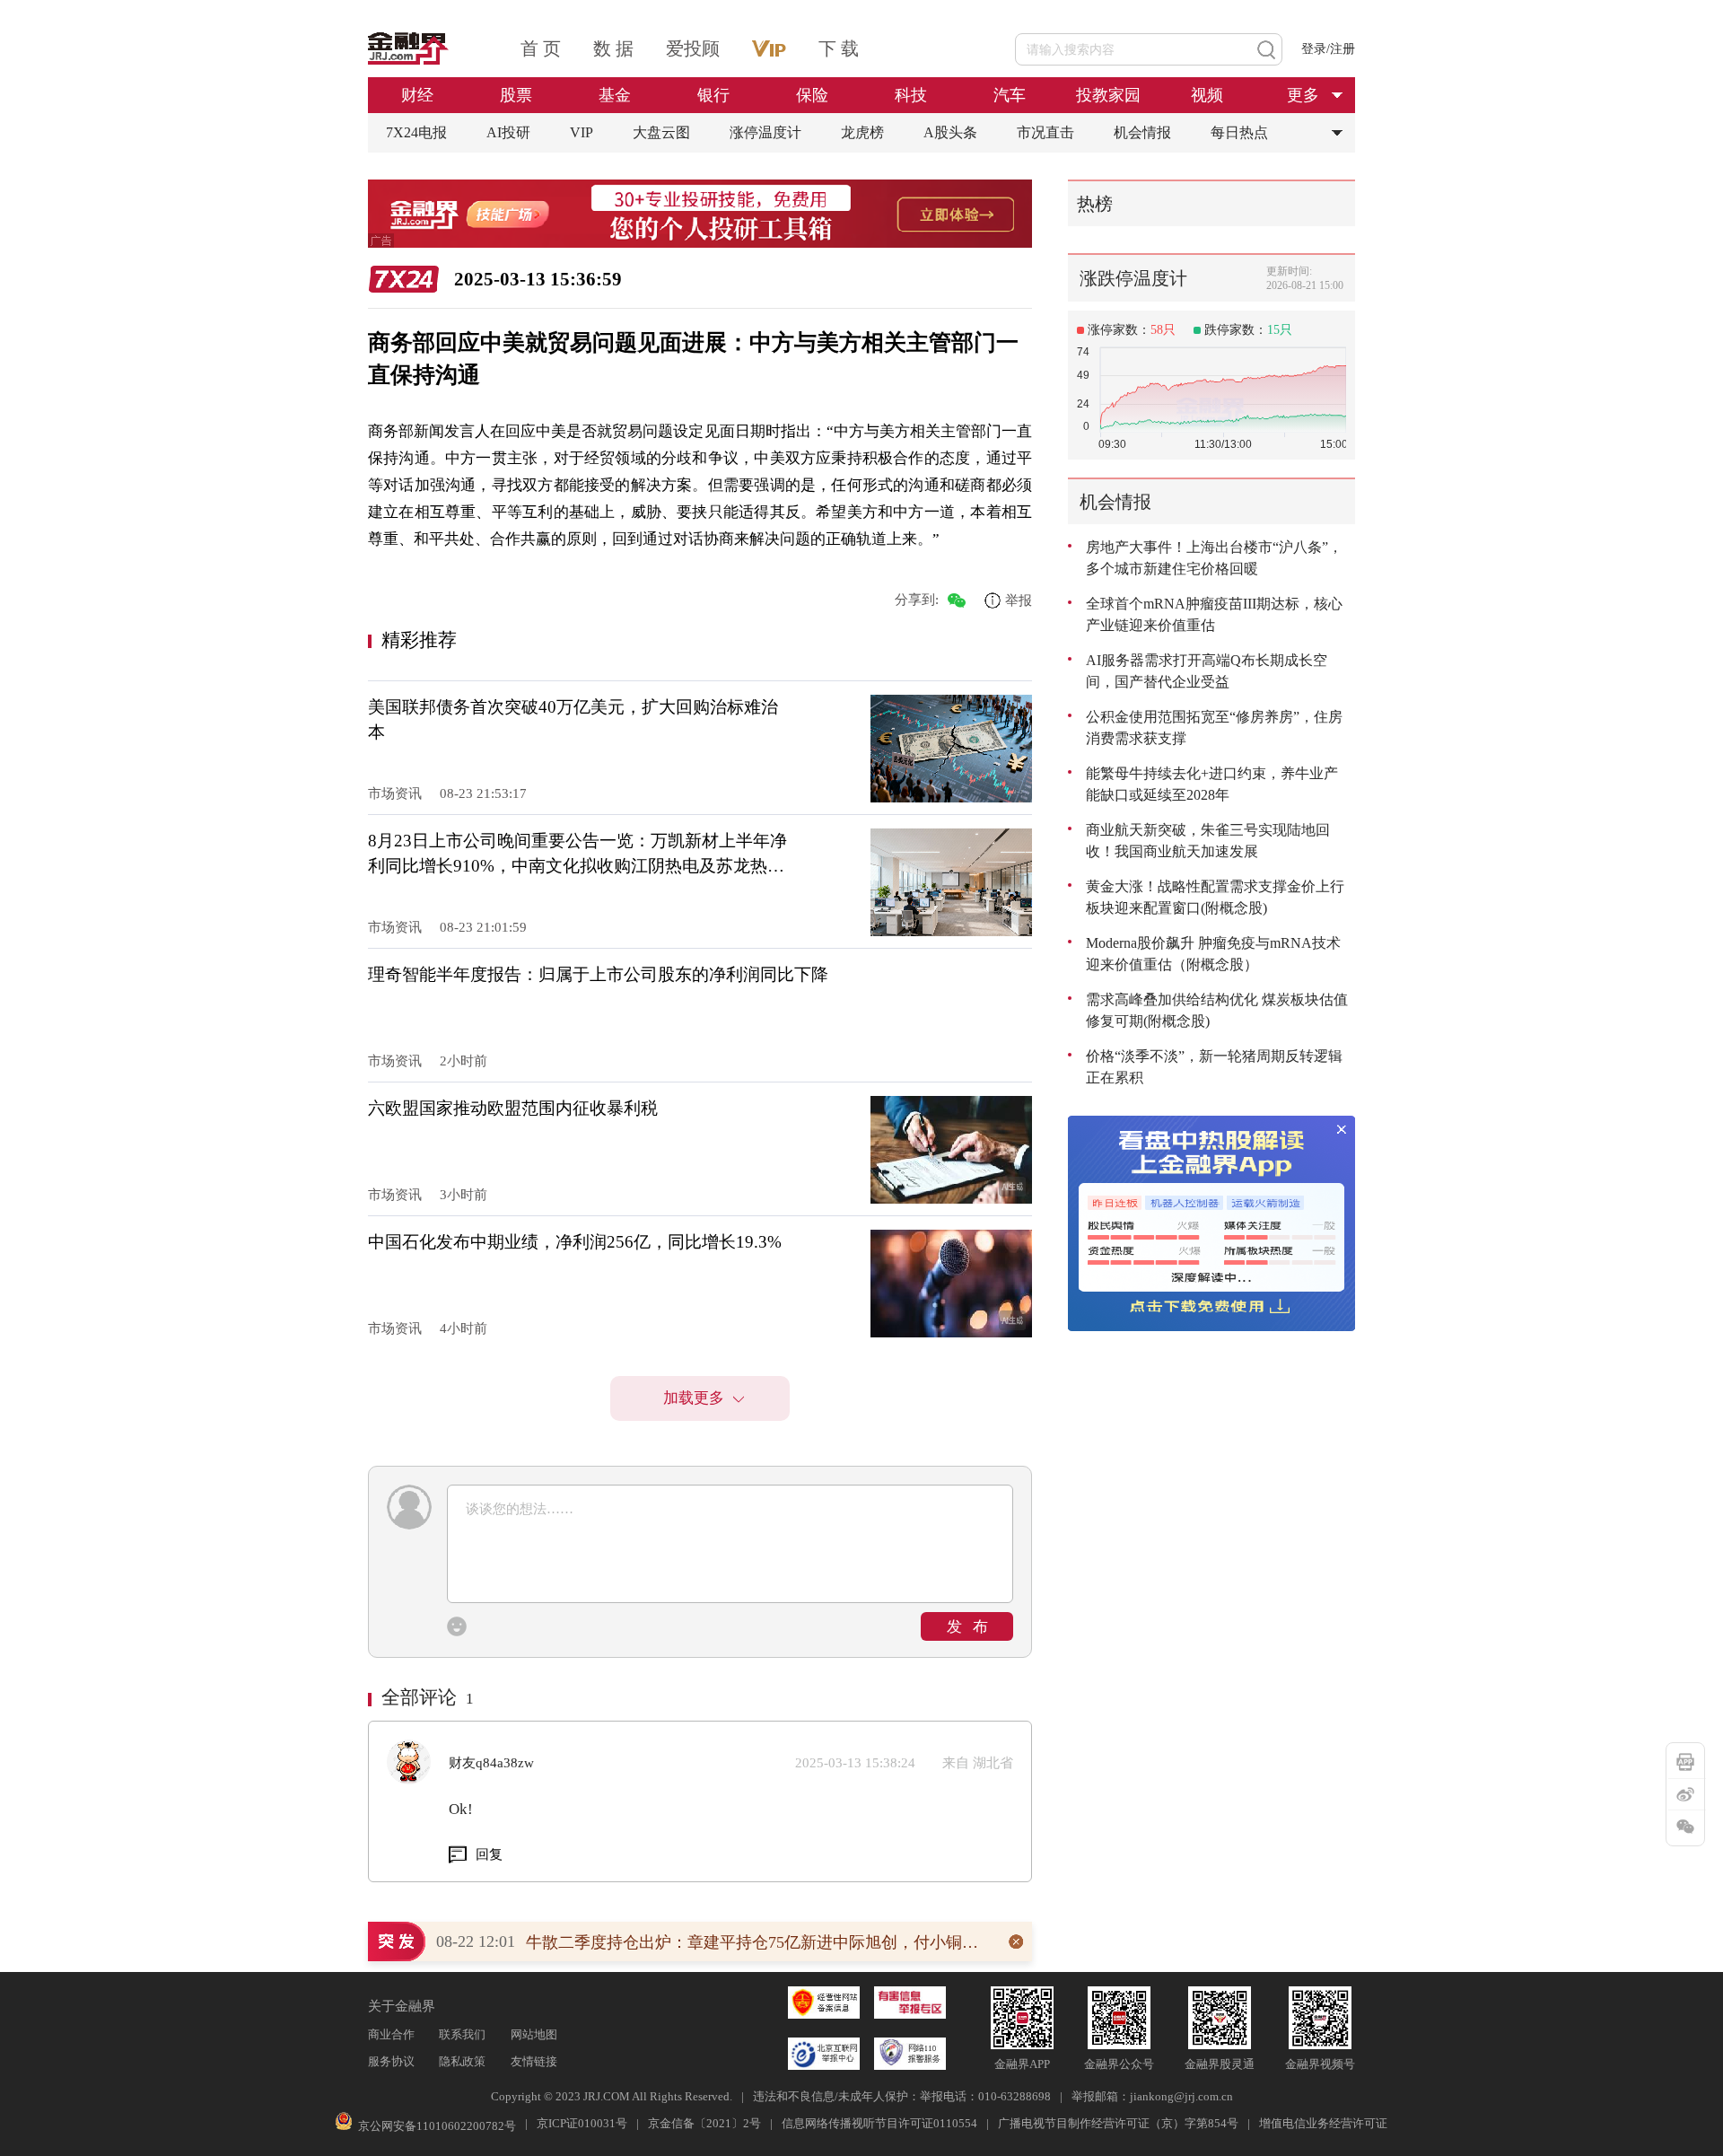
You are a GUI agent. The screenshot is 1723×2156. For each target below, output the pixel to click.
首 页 (541, 48)
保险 (812, 95)
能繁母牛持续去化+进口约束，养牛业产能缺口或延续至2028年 (1212, 784)
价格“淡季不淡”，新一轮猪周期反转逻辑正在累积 (1214, 1067)
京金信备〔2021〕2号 (704, 2123)
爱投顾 (693, 48)
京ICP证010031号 (582, 2123)
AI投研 (508, 132)
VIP (582, 132)
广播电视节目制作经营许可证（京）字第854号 (1118, 2123)
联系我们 (462, 2034)
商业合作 (391, 2034)
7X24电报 (416, 132)
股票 (516, 95)
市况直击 (1045, 132)
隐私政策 (462, 2061)
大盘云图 (661, 132)
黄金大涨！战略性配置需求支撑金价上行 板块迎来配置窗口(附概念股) (1215, 897)
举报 (1019, 600)
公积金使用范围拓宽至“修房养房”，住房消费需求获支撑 (1214, 727)
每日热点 (1239, 132)
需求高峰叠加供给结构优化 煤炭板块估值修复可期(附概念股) (1217, 1010)
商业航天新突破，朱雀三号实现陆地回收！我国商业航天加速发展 (1208, 841)
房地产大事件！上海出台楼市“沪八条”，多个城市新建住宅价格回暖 (1214, 558)
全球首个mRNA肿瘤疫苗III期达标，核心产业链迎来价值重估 (1214, 614)
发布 (973, 1627)
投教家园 (1108, 95)
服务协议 (391, 2061)
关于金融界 (402, 2006)
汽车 (1010, 95)
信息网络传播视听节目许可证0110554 (879, 2123)
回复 (489, 1854)
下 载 (839, 48)
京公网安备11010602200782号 (437, 2126)
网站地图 (534, 2034)
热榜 (1095, 204)
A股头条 (950, 132)
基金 (615, 95)
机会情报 (1142, 132)
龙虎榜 (862, 132)
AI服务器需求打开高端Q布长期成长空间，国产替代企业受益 (1207, 671)
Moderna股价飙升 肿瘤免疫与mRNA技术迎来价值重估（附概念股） (1213, 954)
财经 (417, 95)
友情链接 (534, 2061)
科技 (911, 95)
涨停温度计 (765, 132)
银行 (713, 95)
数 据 (613, 48)
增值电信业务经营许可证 (1323, 2123)
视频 (1207, 95)
